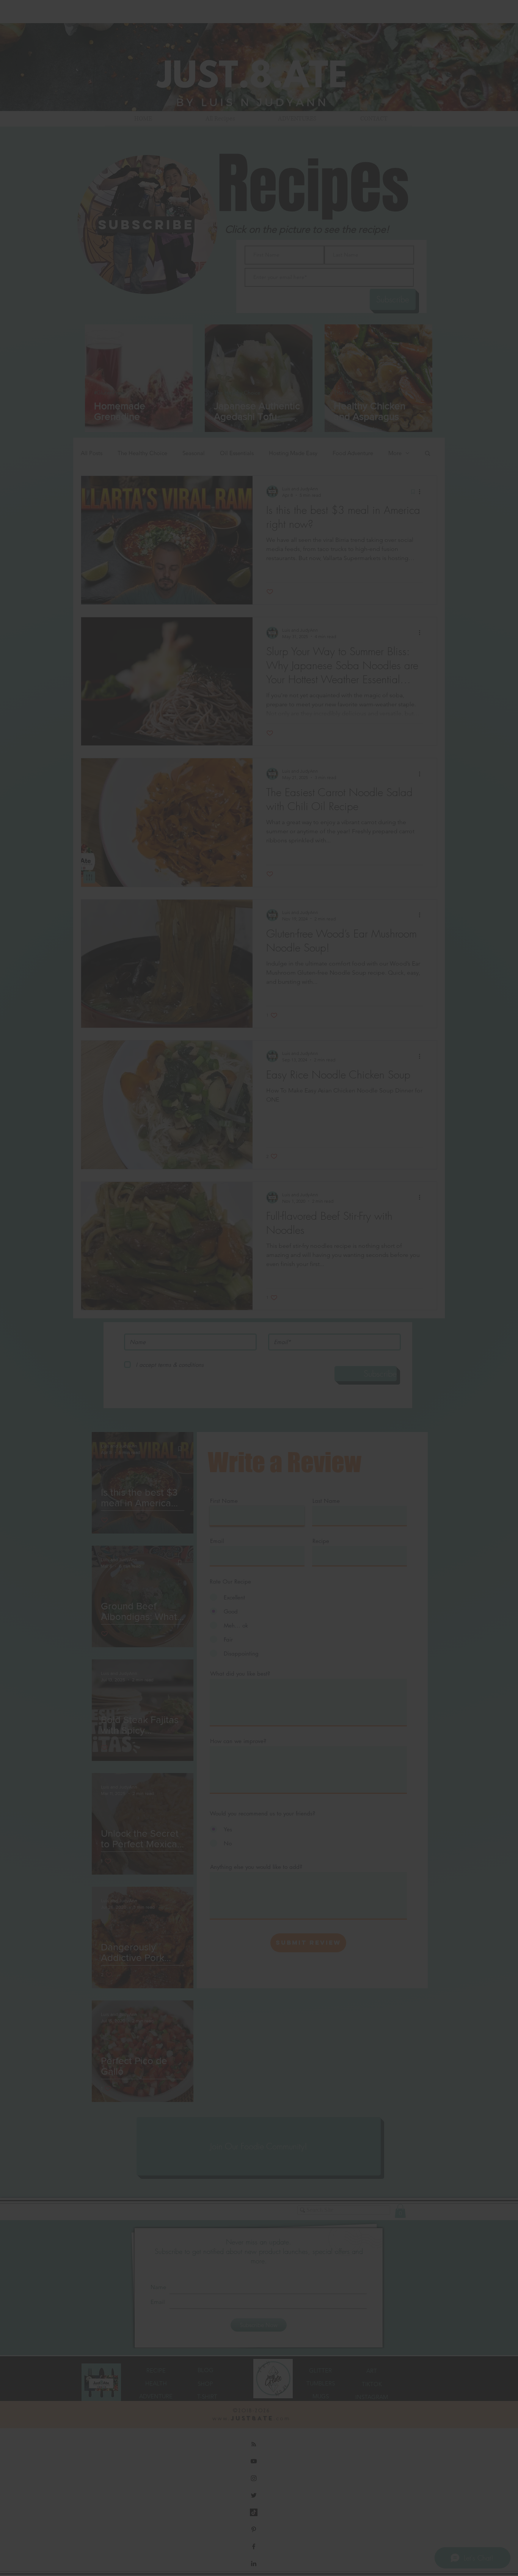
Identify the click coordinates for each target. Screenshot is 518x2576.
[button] (364, 1225)
